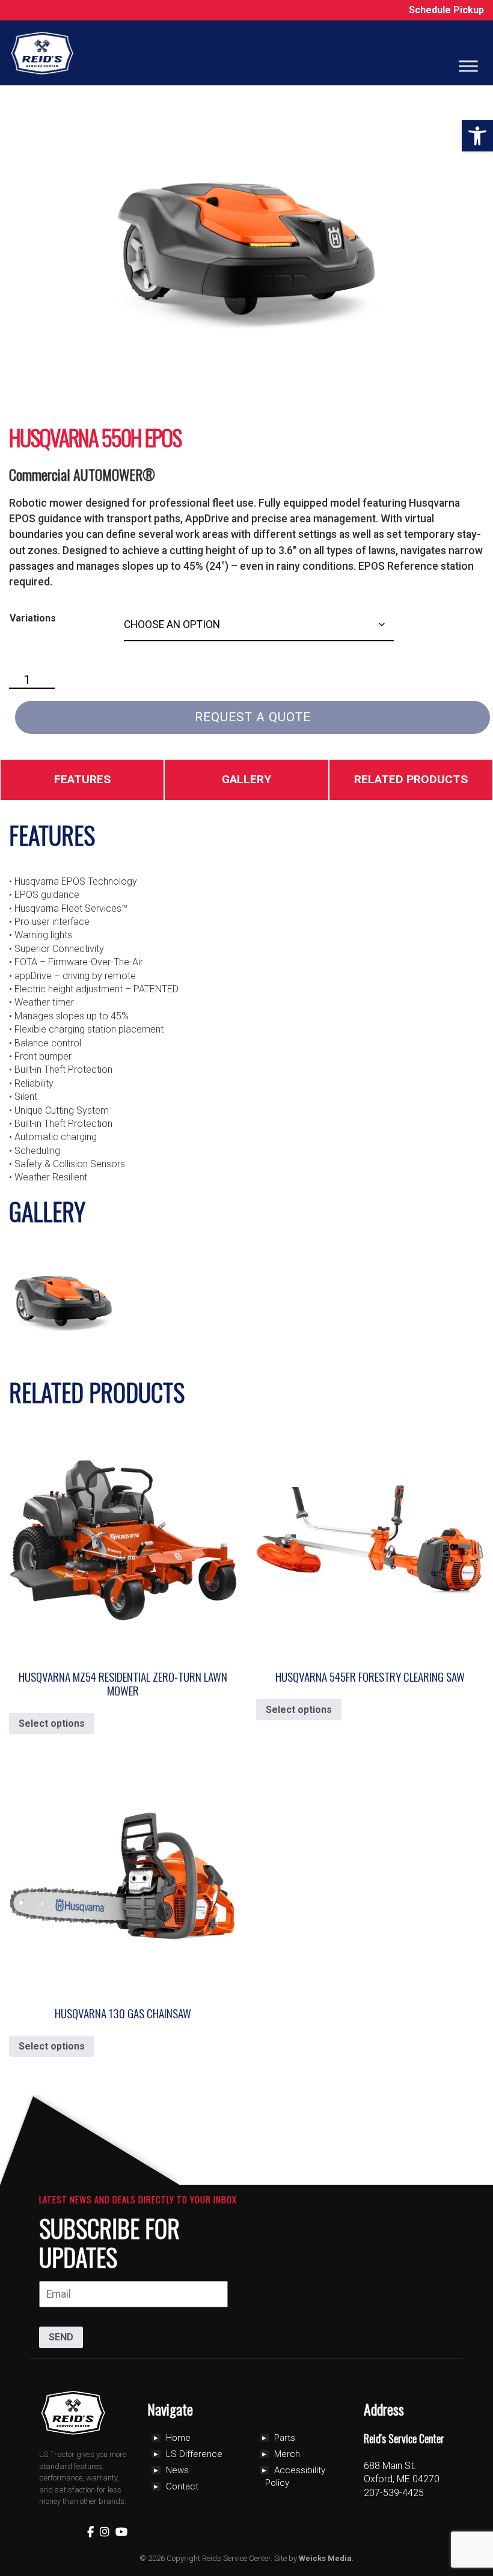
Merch (287, 2454)
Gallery (246, 779)
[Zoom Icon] (246, 245)
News (177, 2470)
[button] (477, 136)
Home (178, 2438)
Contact (182, 2486)
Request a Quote (253, 717)
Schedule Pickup (446, 10)
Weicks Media (325, 2558)
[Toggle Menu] (468, 66)
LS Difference (194, 2454)
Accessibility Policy (295, 2477)
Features (82, 779)
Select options (52, 1723)
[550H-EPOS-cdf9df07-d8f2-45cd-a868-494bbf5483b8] (63, 1299)
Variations (33, 618)
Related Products (411, 779)
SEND (61, 2337)
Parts (285, 2438)
